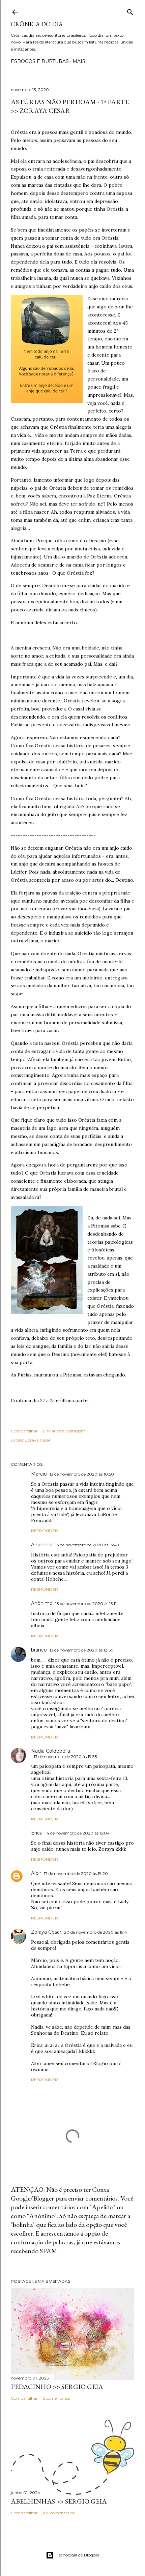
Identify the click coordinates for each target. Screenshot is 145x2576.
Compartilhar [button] (24, 1431)
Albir (36, 1873)
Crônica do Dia (37, 24)
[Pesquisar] (130, 11)
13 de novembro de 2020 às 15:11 (86, 1603)
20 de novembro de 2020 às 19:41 (96, 1932)
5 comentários (56, 2398)
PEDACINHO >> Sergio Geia (57, 2387)
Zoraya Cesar (38, 1440)
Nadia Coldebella (51, 1751)
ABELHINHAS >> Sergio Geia (59, 2501)
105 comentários (59, 2513)
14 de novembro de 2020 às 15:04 (77, 1833)
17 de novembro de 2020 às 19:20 (76, 1873)
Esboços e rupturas (40, 61)
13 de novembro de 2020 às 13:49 (87, 1545)
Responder (45, 1531)
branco (39, 1650)
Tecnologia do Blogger (78, 2555)
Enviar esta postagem (64, 1431)
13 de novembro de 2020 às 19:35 (65, 1756)
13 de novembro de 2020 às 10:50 (82, 1474)
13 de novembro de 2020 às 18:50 (82, 1650)
